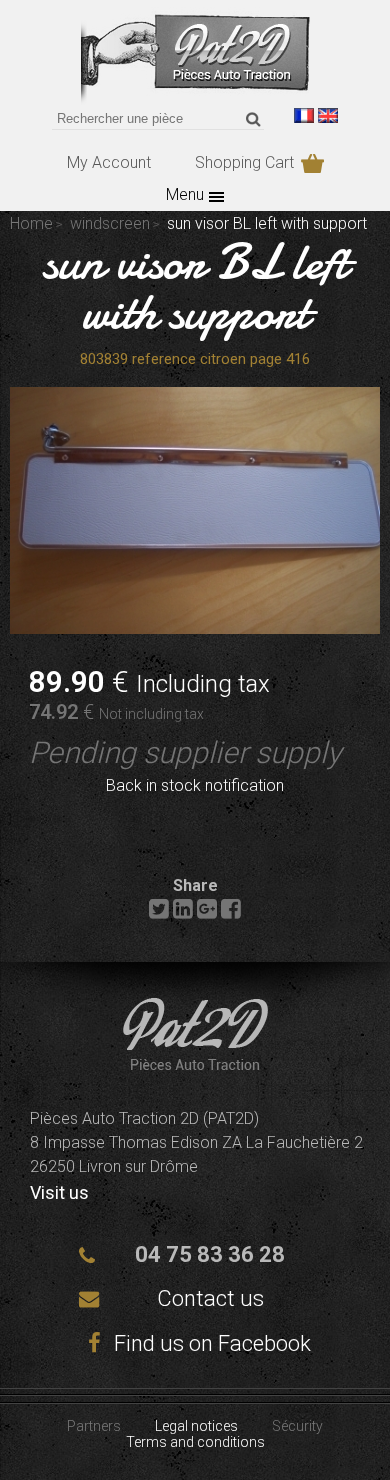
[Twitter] (159, 913)
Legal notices (196, 1426)
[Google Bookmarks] (207, 913)
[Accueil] (195, 1064)
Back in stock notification (195, 785)
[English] (328, 115)
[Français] (304, 115)
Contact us (210, 1298)
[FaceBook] (231, 913)
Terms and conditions (195, 1442)
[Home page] (195, 99)
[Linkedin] (183, 913)
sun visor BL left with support (195, 287)
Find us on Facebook (210, 1343)
